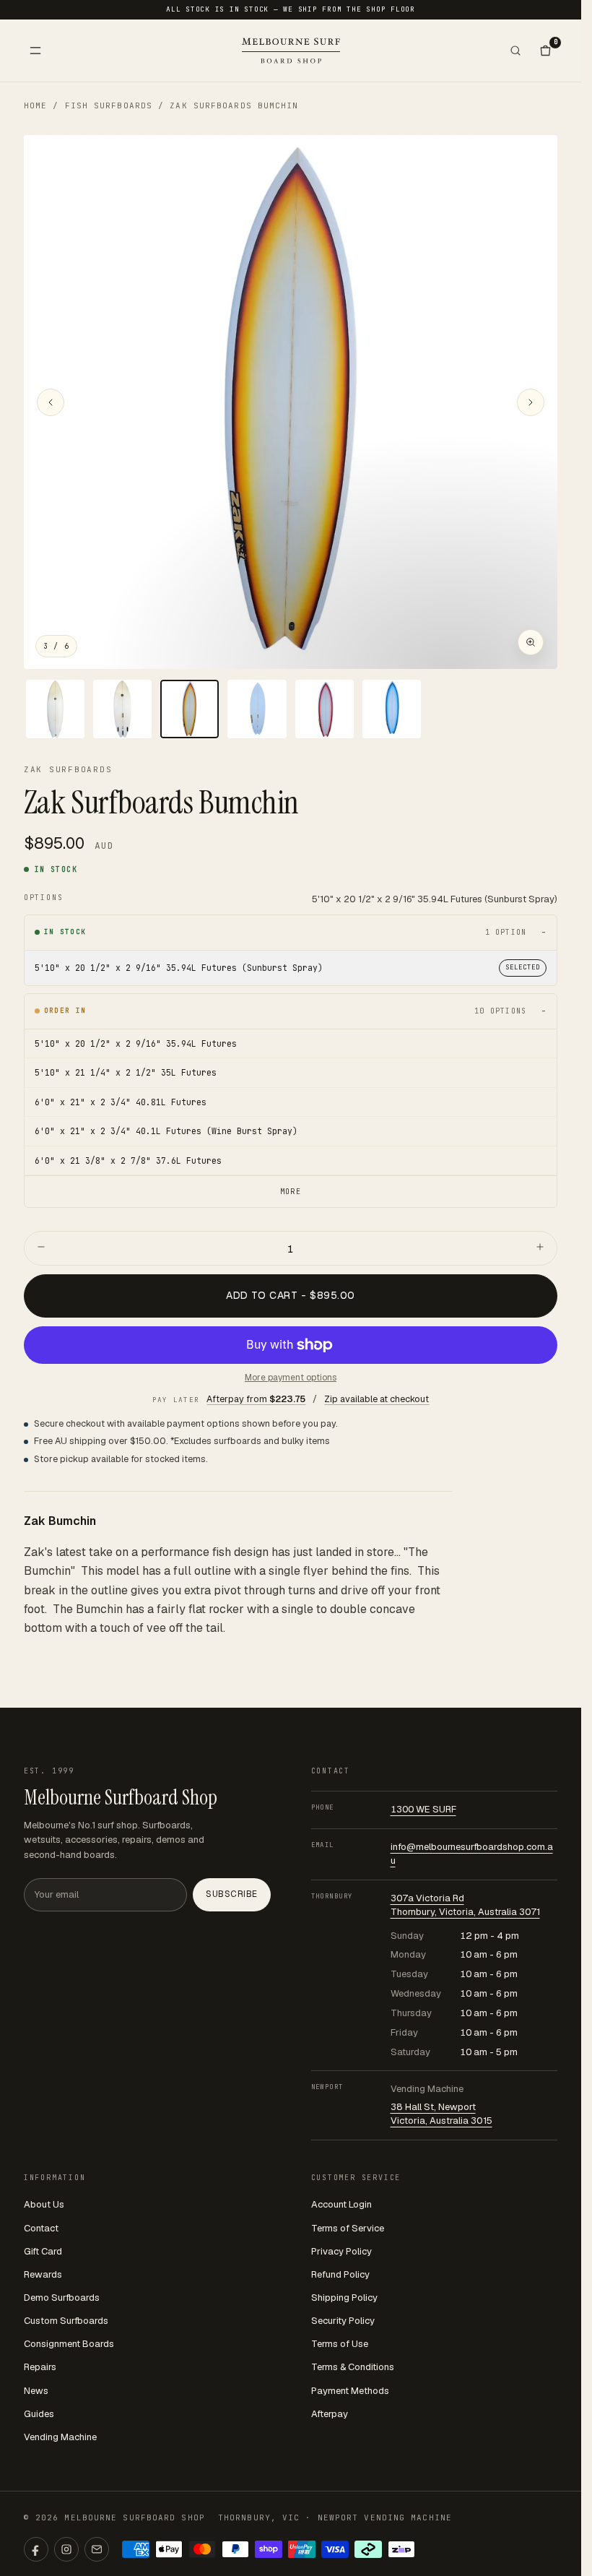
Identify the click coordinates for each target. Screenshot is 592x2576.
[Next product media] (531, 402)
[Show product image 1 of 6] (55, 709)
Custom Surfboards (66, 2321)
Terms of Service (348, 2228)
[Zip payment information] (401, 2549)
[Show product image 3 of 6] (190, 709)
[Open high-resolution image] (531, 642)
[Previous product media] (51, 402)
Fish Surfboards (109, 105)
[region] (291, 402)
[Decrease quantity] (41, 1248)
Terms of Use (340, 2344)
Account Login (341, 2204)
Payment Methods (350, 2391)
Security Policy (343, 2321)
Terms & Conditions (353, 2367)
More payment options (291, 1378)
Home (35, 105)
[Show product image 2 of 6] (122, 709)
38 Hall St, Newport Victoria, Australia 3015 (441, 2114)
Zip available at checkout (376, 1399)
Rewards (43, 2274)
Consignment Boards (69, 2344)
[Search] (515, 51)
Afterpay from (256, 1399)
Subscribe (231, 1894)
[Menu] (35, 51)
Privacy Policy (341, 2251)
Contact (41, 2228)
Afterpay (330, 2414)
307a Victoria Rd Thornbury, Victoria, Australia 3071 (465, 1905)
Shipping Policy (344, 2298)
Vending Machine (60, 2437)
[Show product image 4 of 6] (257, 709)
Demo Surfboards (62, 2298)
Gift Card (43, 2251)
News (36, 2391)
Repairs (40, 2367)
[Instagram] (66, 2549)
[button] (291, 402)
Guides (39, 2414)
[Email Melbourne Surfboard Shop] (97, 2549)
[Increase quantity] (540, 1248)
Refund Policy (340, 2274)
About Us (44, 2204)
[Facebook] (36, 2549)
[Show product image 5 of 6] (325, 709)
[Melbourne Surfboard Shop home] (291, 50)
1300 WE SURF (423, 1809)
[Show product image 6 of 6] (392, 709)
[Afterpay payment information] (368, 2549)
